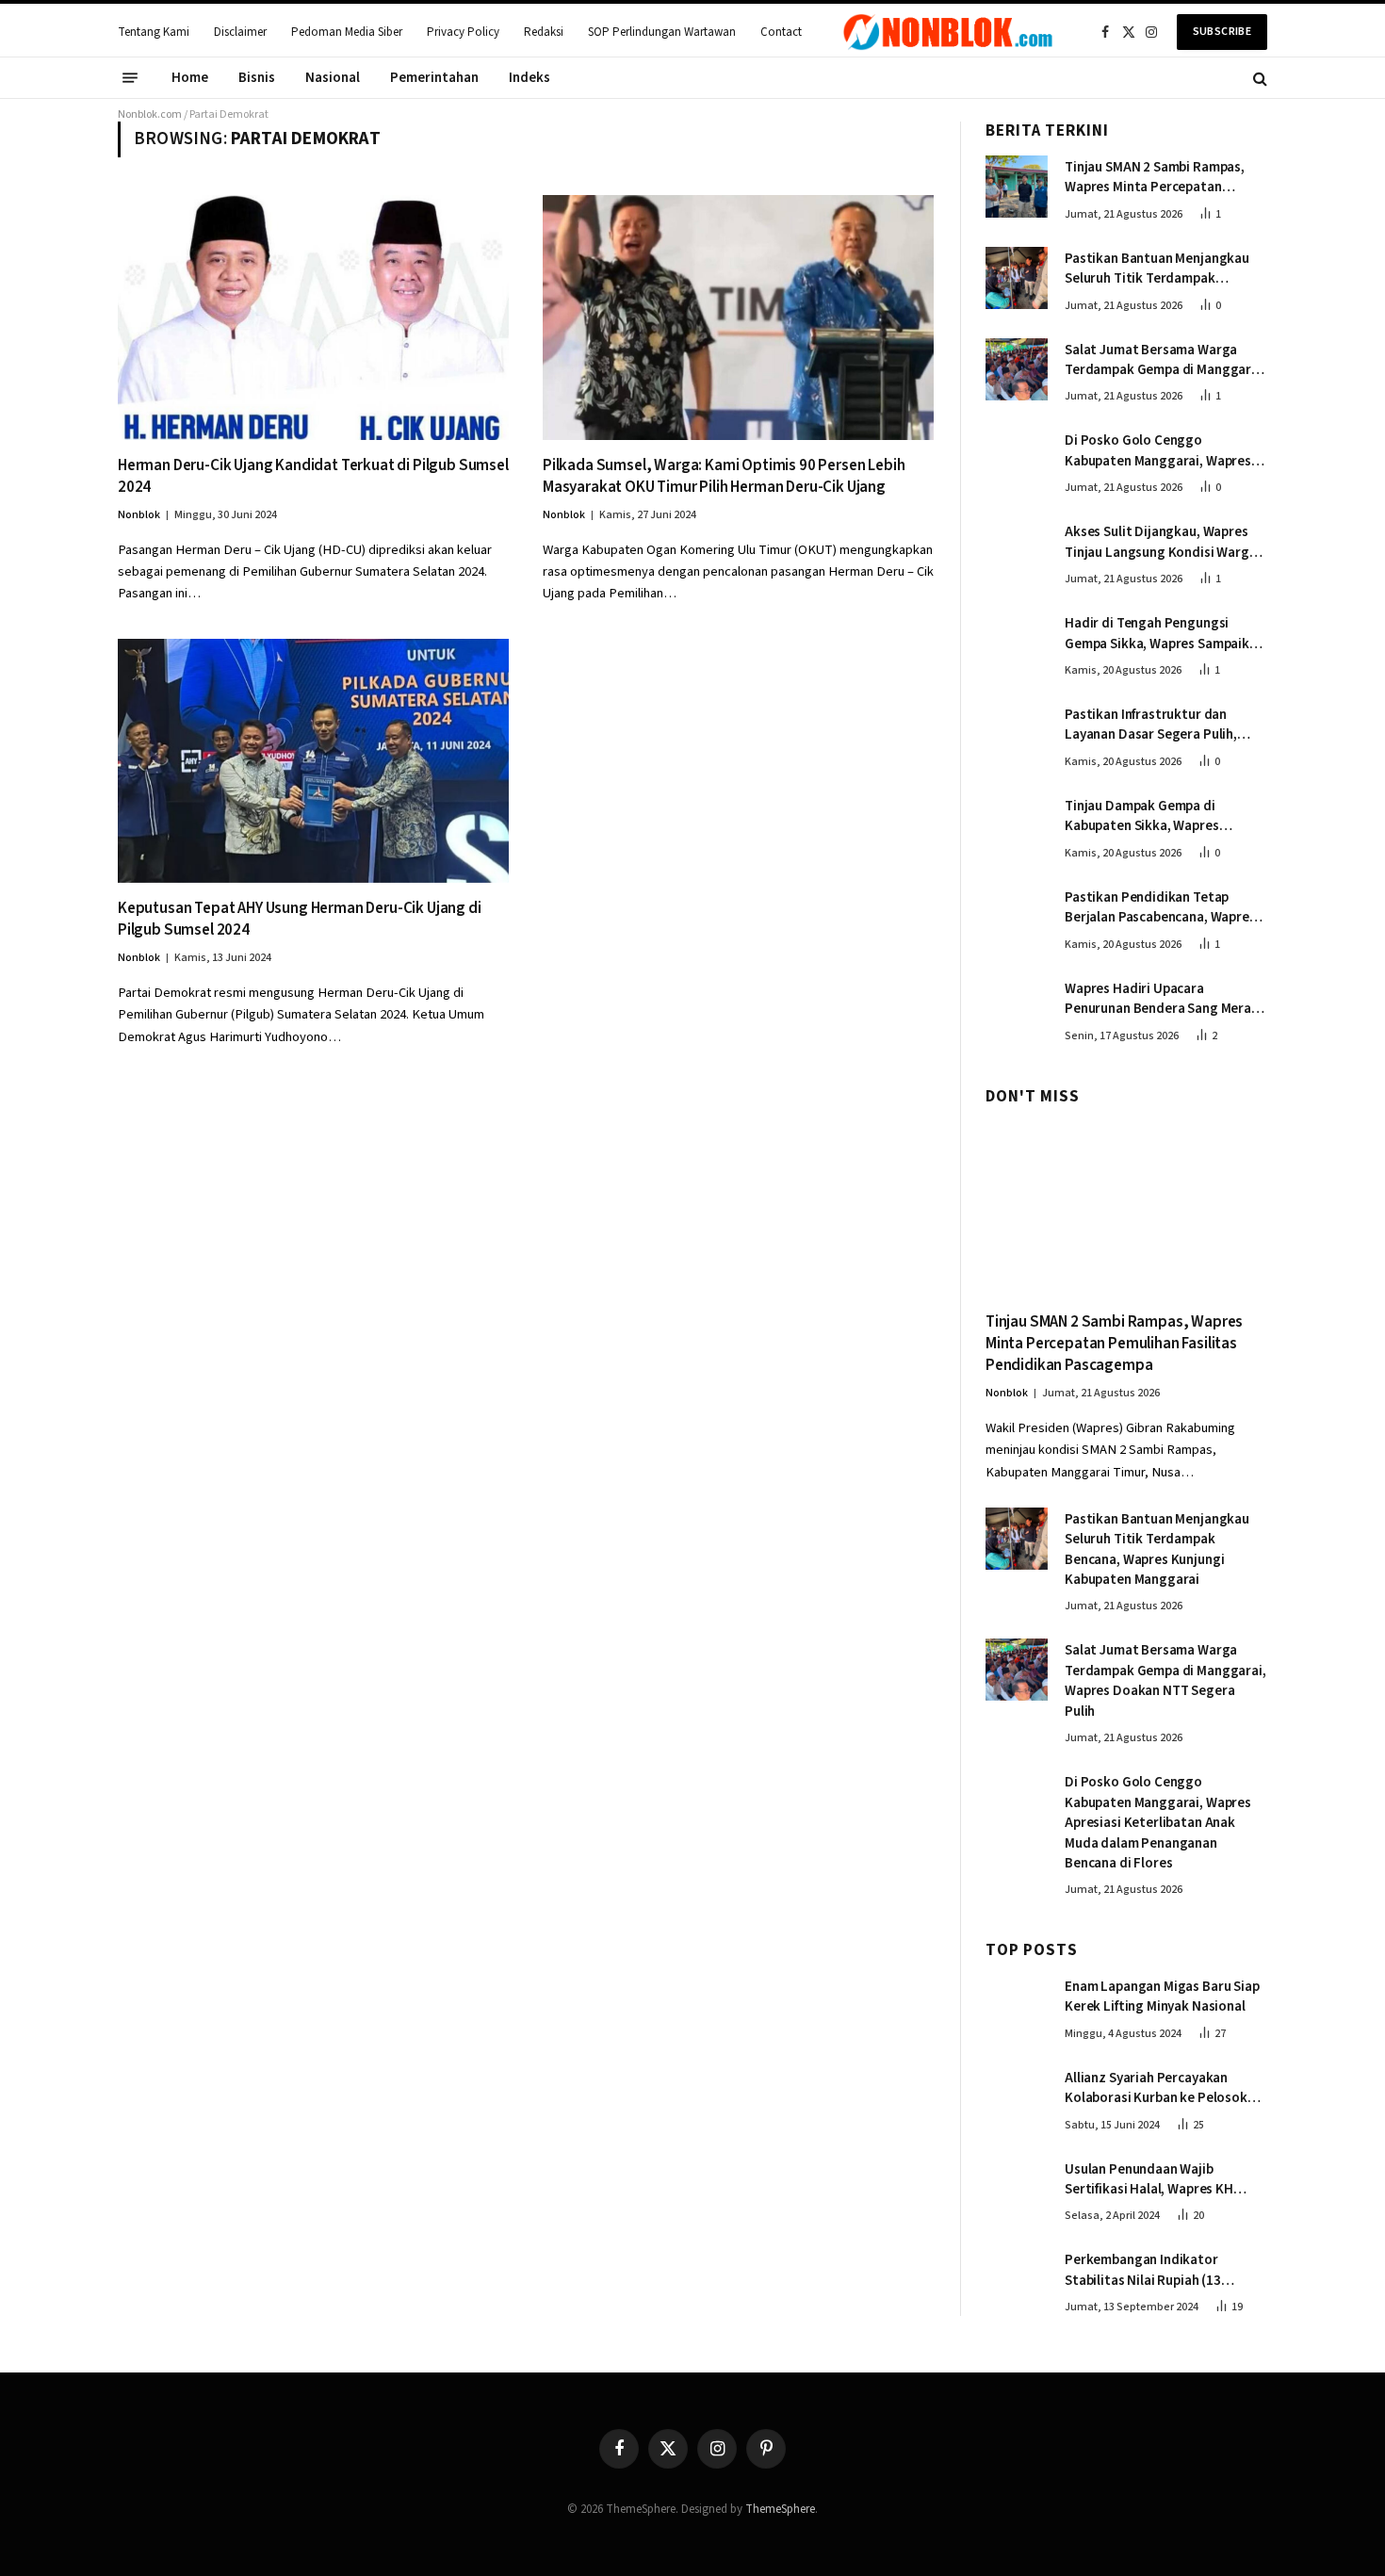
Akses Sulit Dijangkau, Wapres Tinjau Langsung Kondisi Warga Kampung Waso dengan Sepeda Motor (1161, 542)
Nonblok (139, 515)
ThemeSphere (780, 2509)
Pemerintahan (434, 78)
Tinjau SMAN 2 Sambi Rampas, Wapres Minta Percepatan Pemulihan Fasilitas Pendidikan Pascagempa (1160, 178)
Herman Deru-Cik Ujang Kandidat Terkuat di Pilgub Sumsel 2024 (313, 477)
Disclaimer (240, 32)
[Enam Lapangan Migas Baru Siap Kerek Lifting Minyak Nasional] (1017, 2006)
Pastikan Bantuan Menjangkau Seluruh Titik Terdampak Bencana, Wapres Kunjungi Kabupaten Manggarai (1157, 269)
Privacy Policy (463, 32)
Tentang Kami (154, 32)
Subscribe (1222, 32)
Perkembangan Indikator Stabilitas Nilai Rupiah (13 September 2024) (1143, 2270)
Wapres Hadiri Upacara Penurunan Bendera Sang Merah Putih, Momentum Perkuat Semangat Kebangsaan (1162, 999)
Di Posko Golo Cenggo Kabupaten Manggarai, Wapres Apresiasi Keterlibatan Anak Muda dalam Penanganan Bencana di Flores (1158, 451)
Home (190, 78)
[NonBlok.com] (948, 32)
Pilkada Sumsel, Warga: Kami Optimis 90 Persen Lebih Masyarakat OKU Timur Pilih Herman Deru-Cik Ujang (724, 477)
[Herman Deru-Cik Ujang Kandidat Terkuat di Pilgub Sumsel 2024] (313, 317)
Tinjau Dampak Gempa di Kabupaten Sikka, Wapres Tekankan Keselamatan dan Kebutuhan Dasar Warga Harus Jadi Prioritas (1158, 816)
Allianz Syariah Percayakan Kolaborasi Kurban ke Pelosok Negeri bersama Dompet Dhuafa (1162, 2088)
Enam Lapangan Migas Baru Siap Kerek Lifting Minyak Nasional (1162, 1997)
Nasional (333, 78)
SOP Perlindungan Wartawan (662, 32)
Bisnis (257, 78)
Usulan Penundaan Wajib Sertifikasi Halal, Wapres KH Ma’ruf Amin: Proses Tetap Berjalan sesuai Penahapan (1149, 2180)
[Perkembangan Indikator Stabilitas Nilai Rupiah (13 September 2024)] (1017, 2279)
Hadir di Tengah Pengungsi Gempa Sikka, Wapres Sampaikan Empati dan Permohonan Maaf (1165, 634)
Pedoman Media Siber (347, 32)
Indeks (530, 78)
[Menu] (130, 78)
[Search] (1258, 78)
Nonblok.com (150, 114)
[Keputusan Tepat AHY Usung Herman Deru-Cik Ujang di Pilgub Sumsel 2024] (313, 761)
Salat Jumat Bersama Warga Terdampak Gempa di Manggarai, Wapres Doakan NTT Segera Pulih (1165, 360)
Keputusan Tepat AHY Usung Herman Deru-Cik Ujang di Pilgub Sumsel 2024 (300, 920)
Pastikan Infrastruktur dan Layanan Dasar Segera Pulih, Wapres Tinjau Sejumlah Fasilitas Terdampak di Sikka (1164, 725)
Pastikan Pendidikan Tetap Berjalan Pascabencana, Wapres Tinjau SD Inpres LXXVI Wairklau (1160, 908)
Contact (781, 32)
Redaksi (544, 32)
